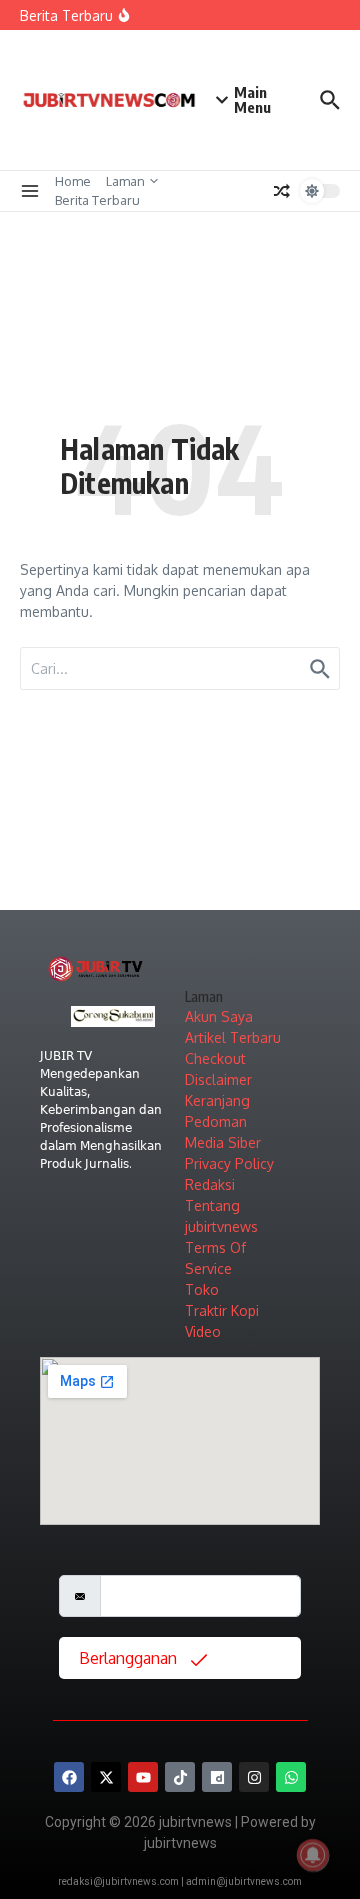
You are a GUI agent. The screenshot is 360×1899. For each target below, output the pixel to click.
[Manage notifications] (313, 1855)
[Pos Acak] (282, 191)
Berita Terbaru (97, 200)
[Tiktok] (180, 1777)
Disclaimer (218, 1079)
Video (203, 1331)
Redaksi (210, 1184)
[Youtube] (143, 1777)
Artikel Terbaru (233, 1037)
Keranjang (217, 1100)
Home (73, 181)
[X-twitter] (106, 1777)
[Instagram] (254, 1777)
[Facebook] (69, 1777)
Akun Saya (219, 1016)
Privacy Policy (229, 1163)
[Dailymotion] (217, 1777)
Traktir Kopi (222, 1310)
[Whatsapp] (291, 1777)
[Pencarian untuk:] (180, 668)
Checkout (215, 1058)
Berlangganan (130, 1658)
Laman (125, 181)
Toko (202, 1289)
